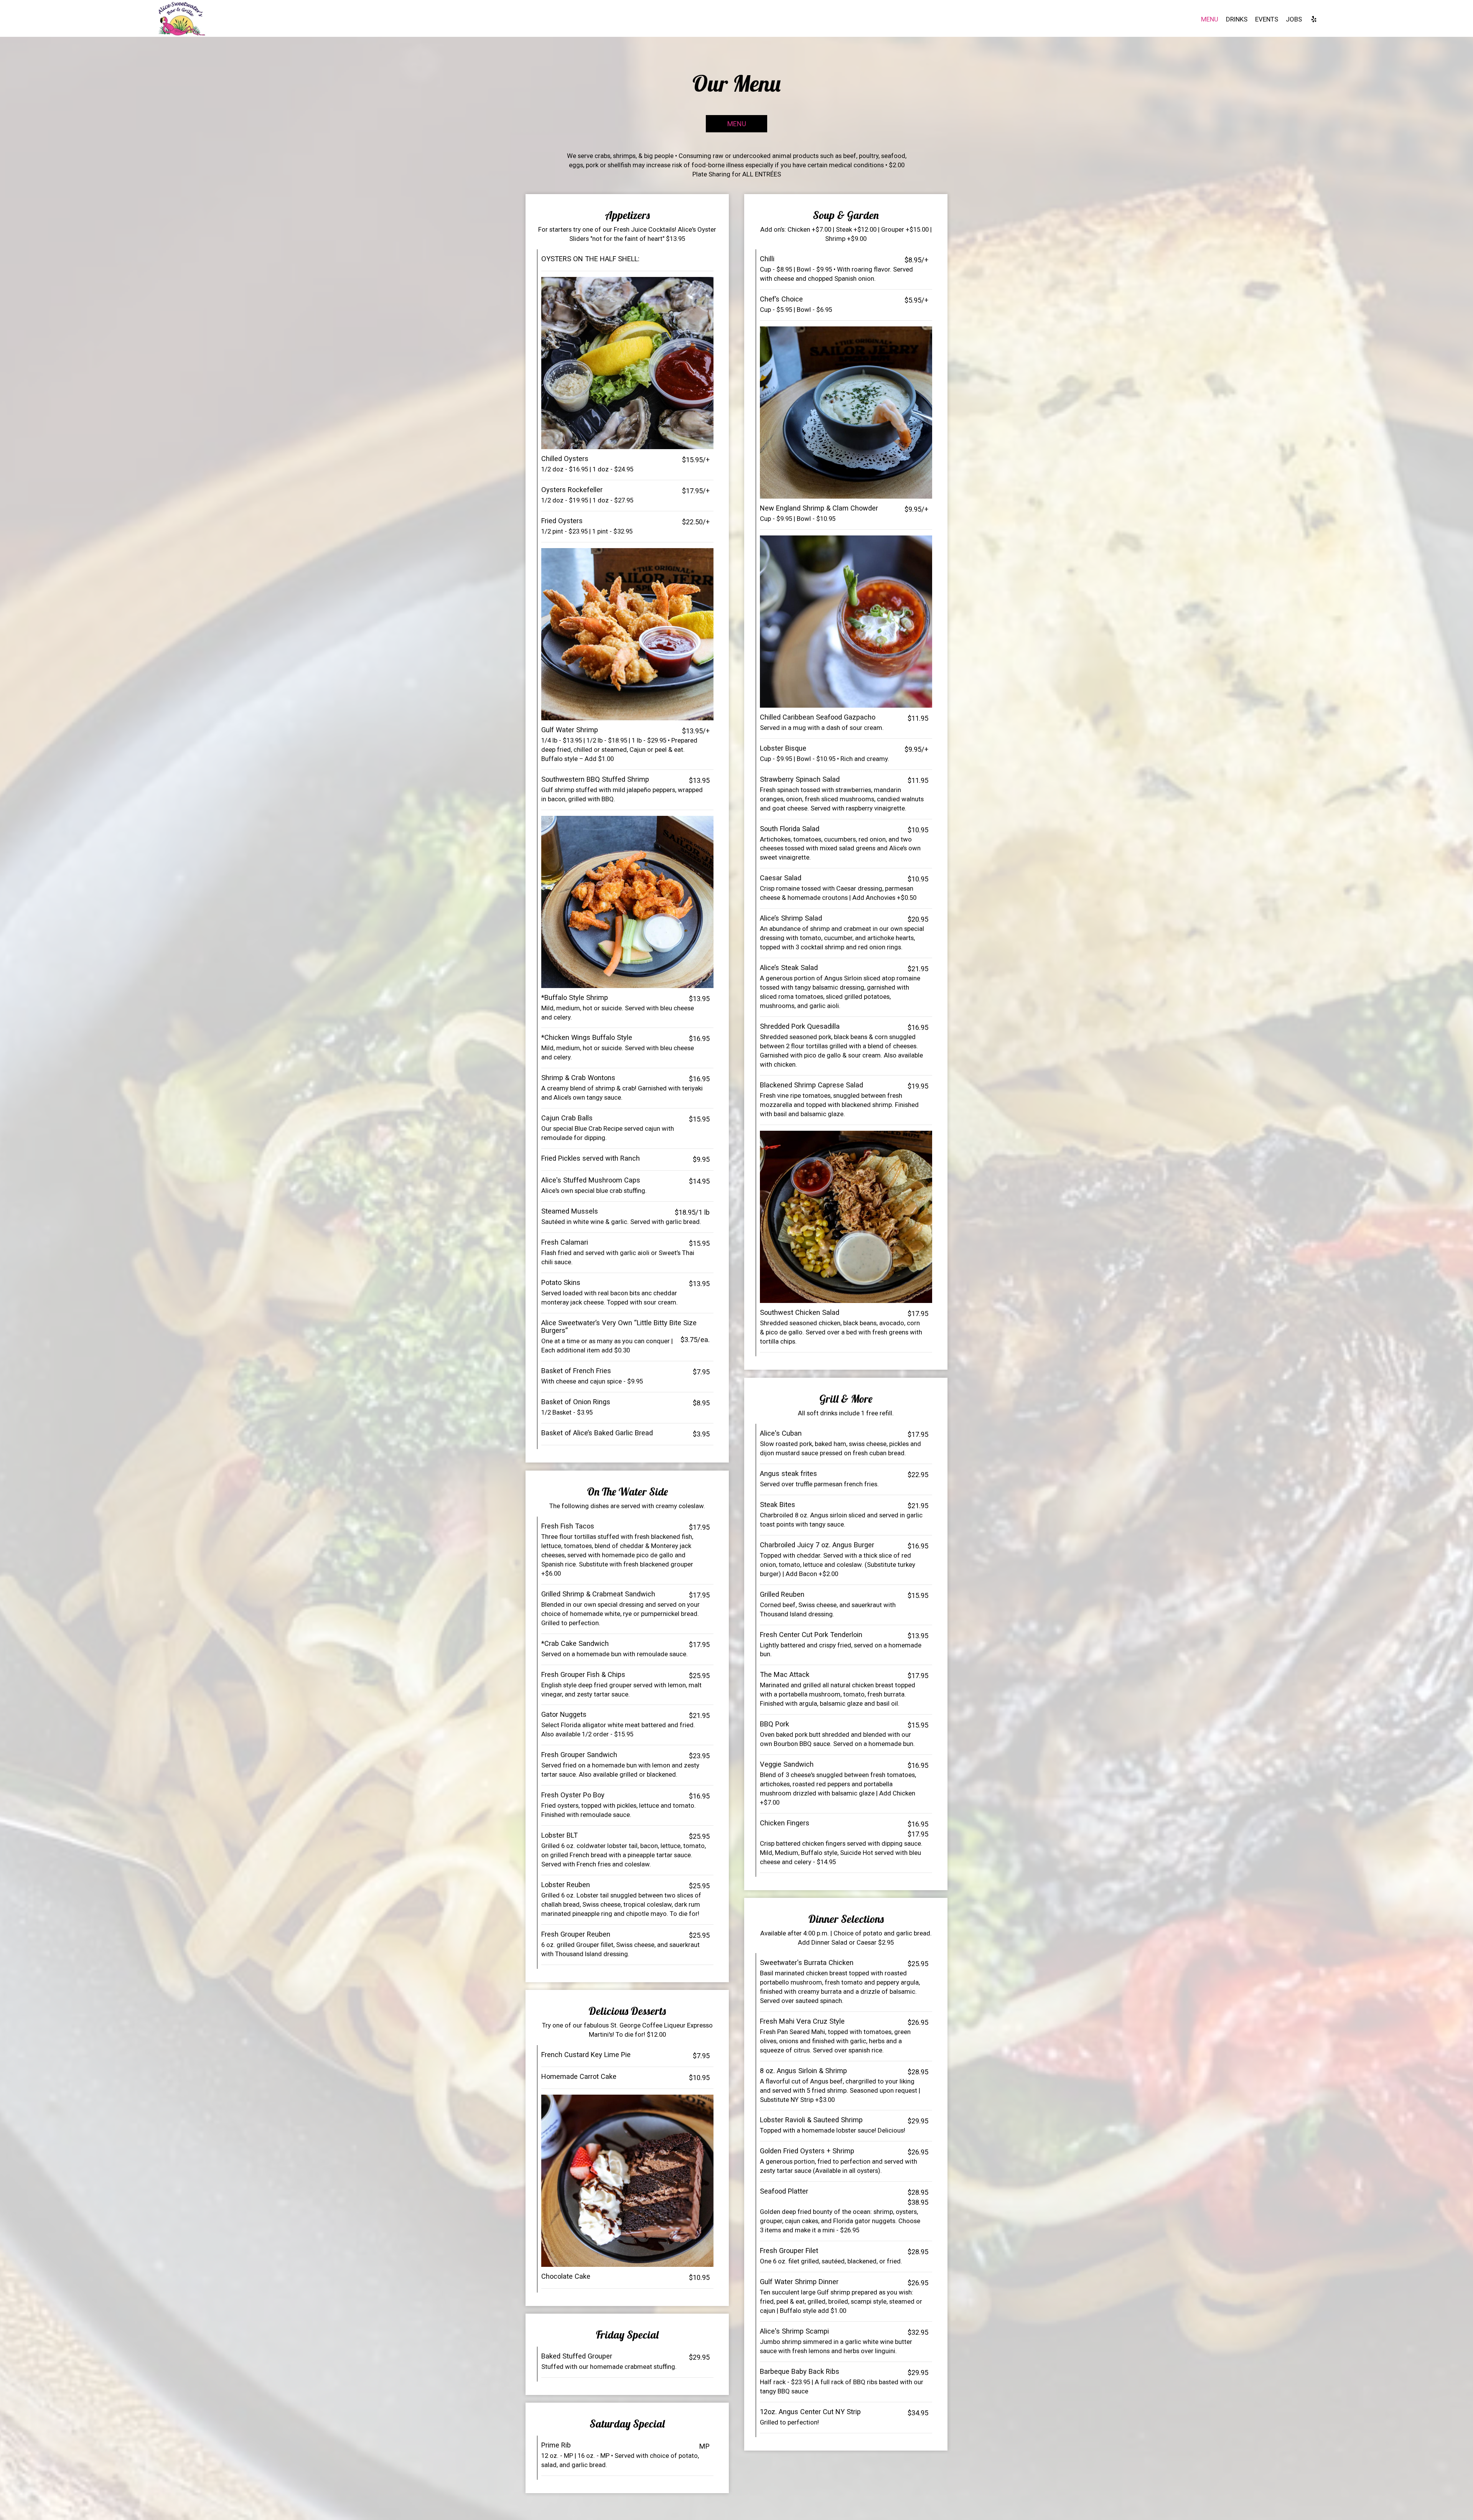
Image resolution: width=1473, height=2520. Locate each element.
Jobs (1294, 19)
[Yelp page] (1314, 19)
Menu (1210, 19)
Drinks (1237, 19)
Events (1267, 19)
